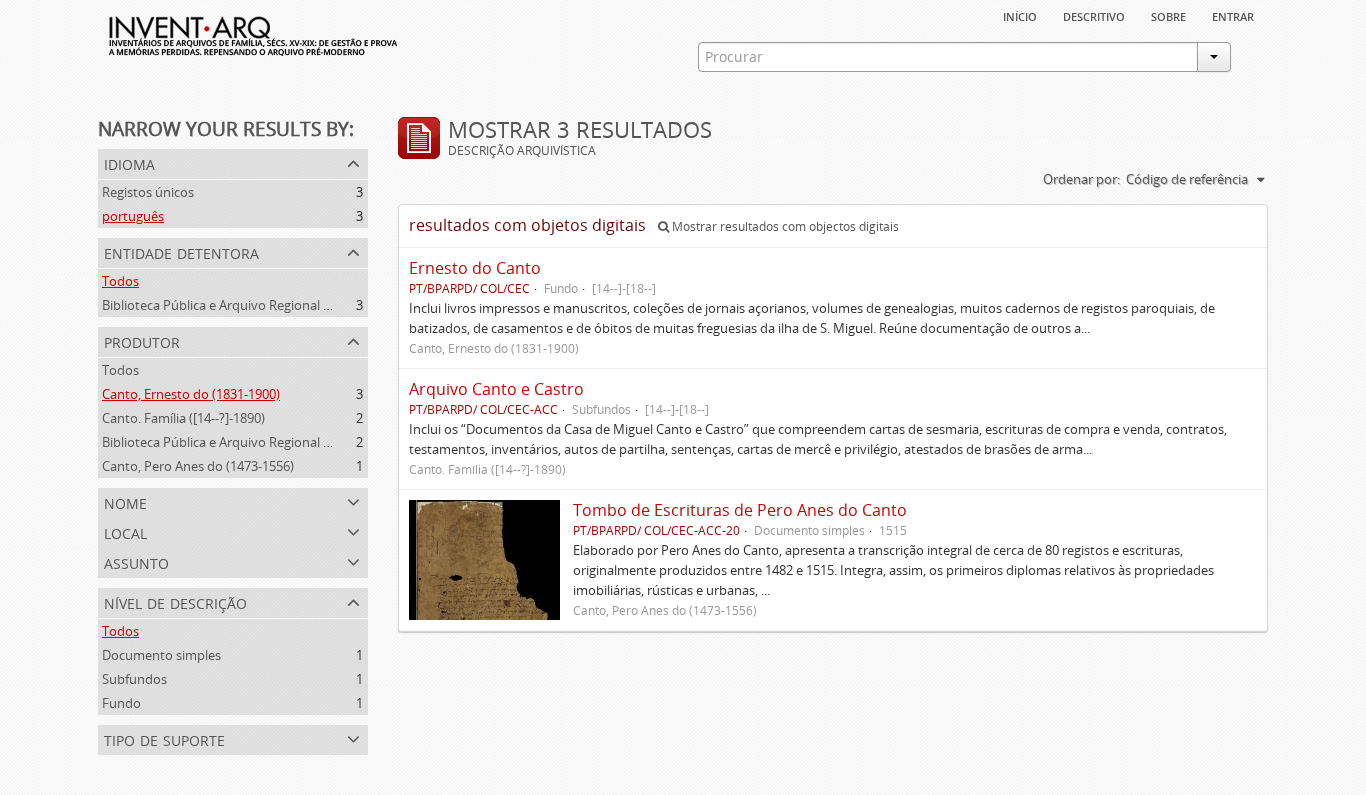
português (133, 216)
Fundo (121, 703)
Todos (120, 281)
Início (1020, 15)
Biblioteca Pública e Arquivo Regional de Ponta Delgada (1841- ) (288, 442)
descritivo (1094, 15)
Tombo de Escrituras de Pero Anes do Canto (740, 510)
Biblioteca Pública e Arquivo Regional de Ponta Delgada (265, 305)
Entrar (1233, 15)
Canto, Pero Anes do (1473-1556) (198, 466)
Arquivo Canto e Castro (496, 389)
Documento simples (161, 655)
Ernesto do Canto (475, 268)
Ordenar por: (1081, 179)
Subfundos (134, 679)
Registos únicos (148, 192)
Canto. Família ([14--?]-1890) (183, 418)
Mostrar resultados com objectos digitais (784, 226)
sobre (1168, 15)
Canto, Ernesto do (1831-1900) (191, 394)
